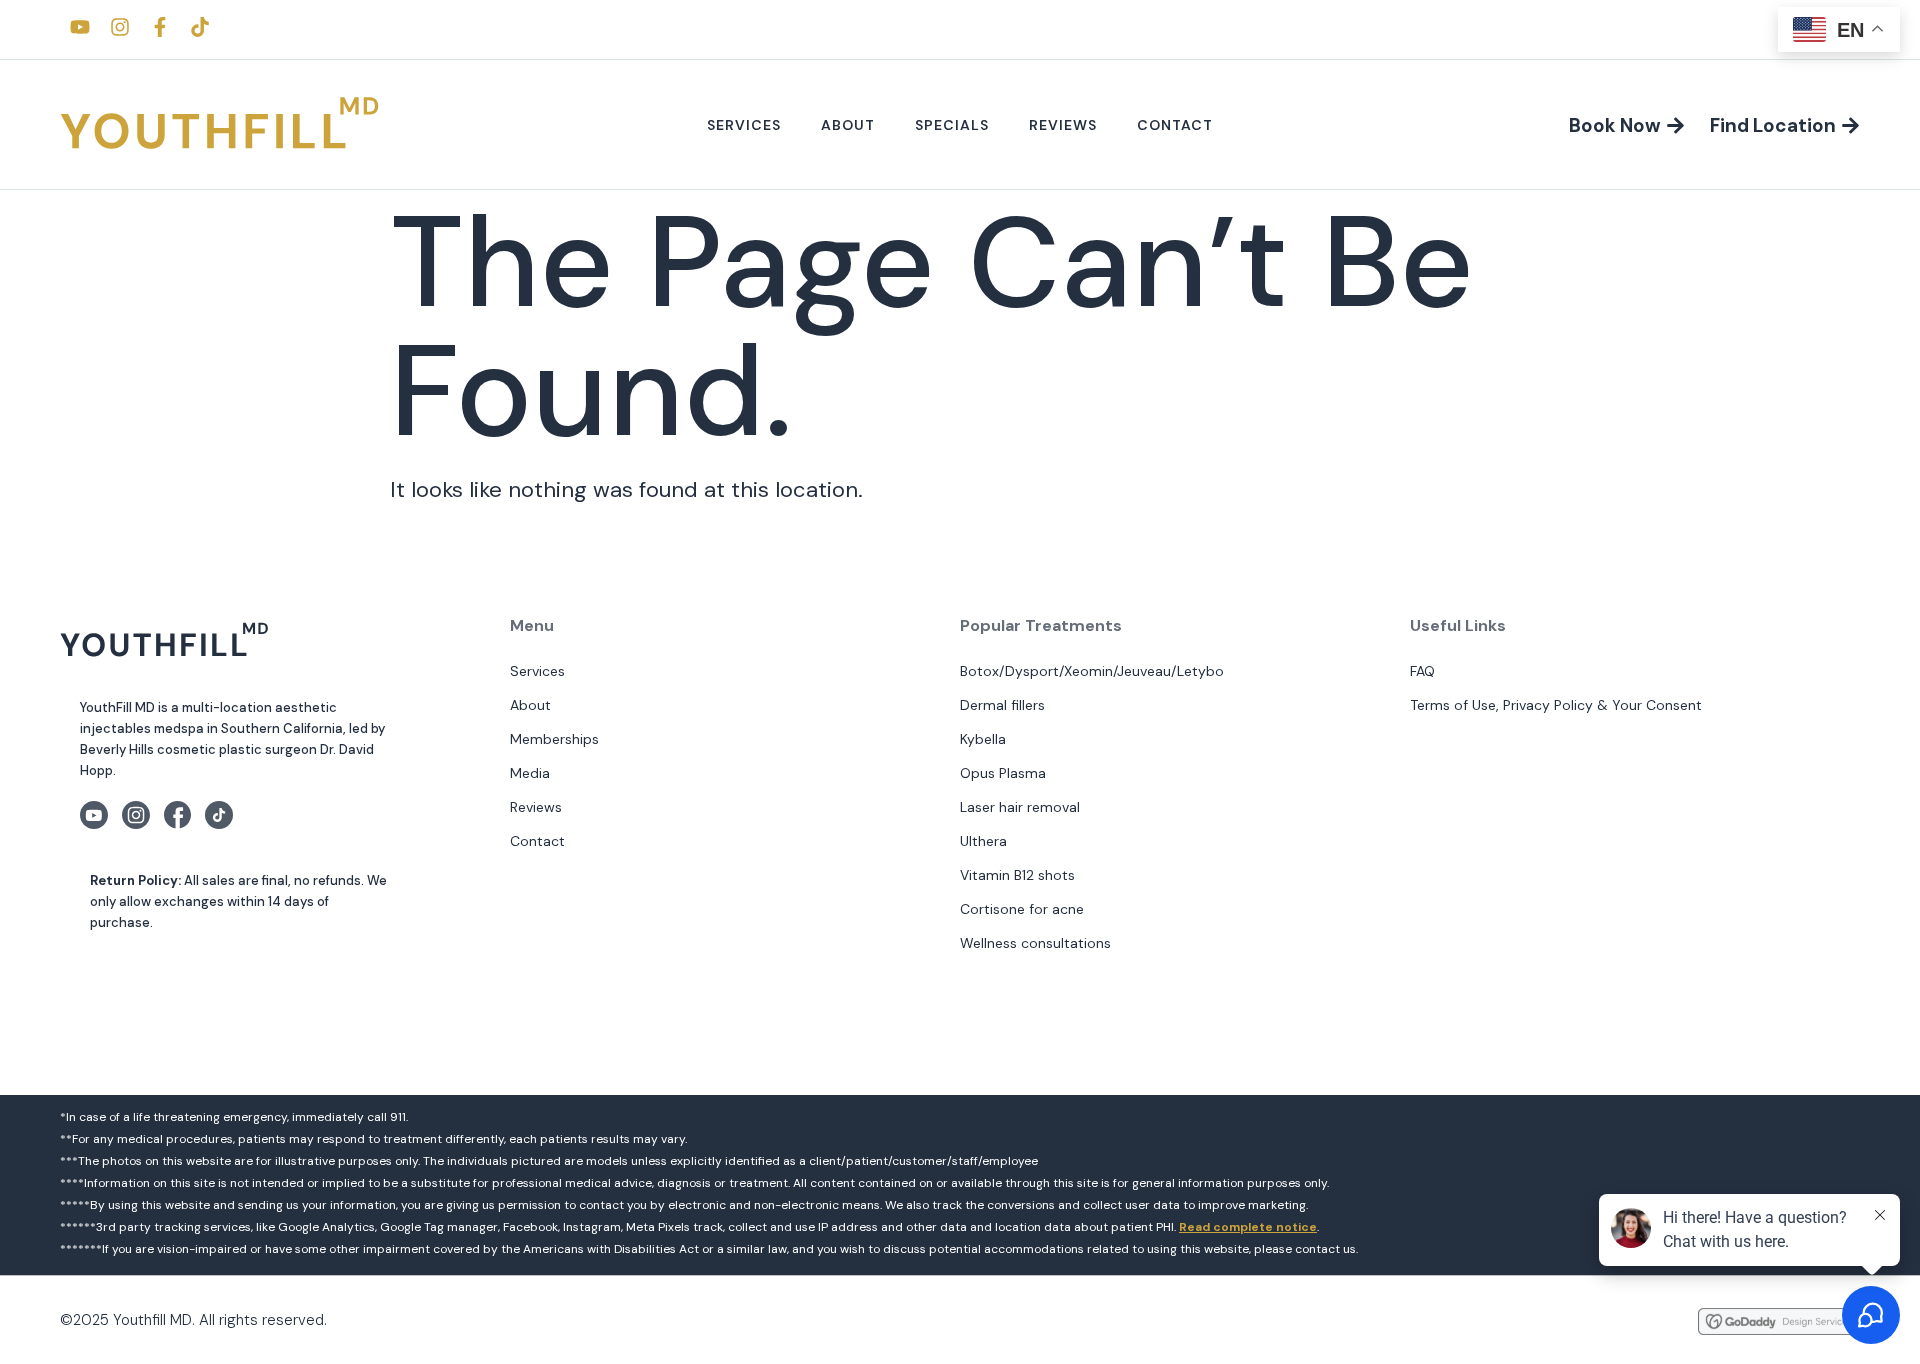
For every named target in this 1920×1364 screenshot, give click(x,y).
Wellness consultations (1035, 943)
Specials (952, 125)
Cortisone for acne (1022, 909)
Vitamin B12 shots (1017, 875)
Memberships (554, 739)
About (848, 125)
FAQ (1422, 671)
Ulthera (983, 841)
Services (744, 125)
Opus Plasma (1003, 773)
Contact (1175, 125)
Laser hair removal (1020, 807)
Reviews (1063, 125)
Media (530, 773)
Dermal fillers (1002, 705)
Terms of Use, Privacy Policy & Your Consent (1556, 705)
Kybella (983, 739)
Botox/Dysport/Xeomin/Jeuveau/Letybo (1092, 671)
